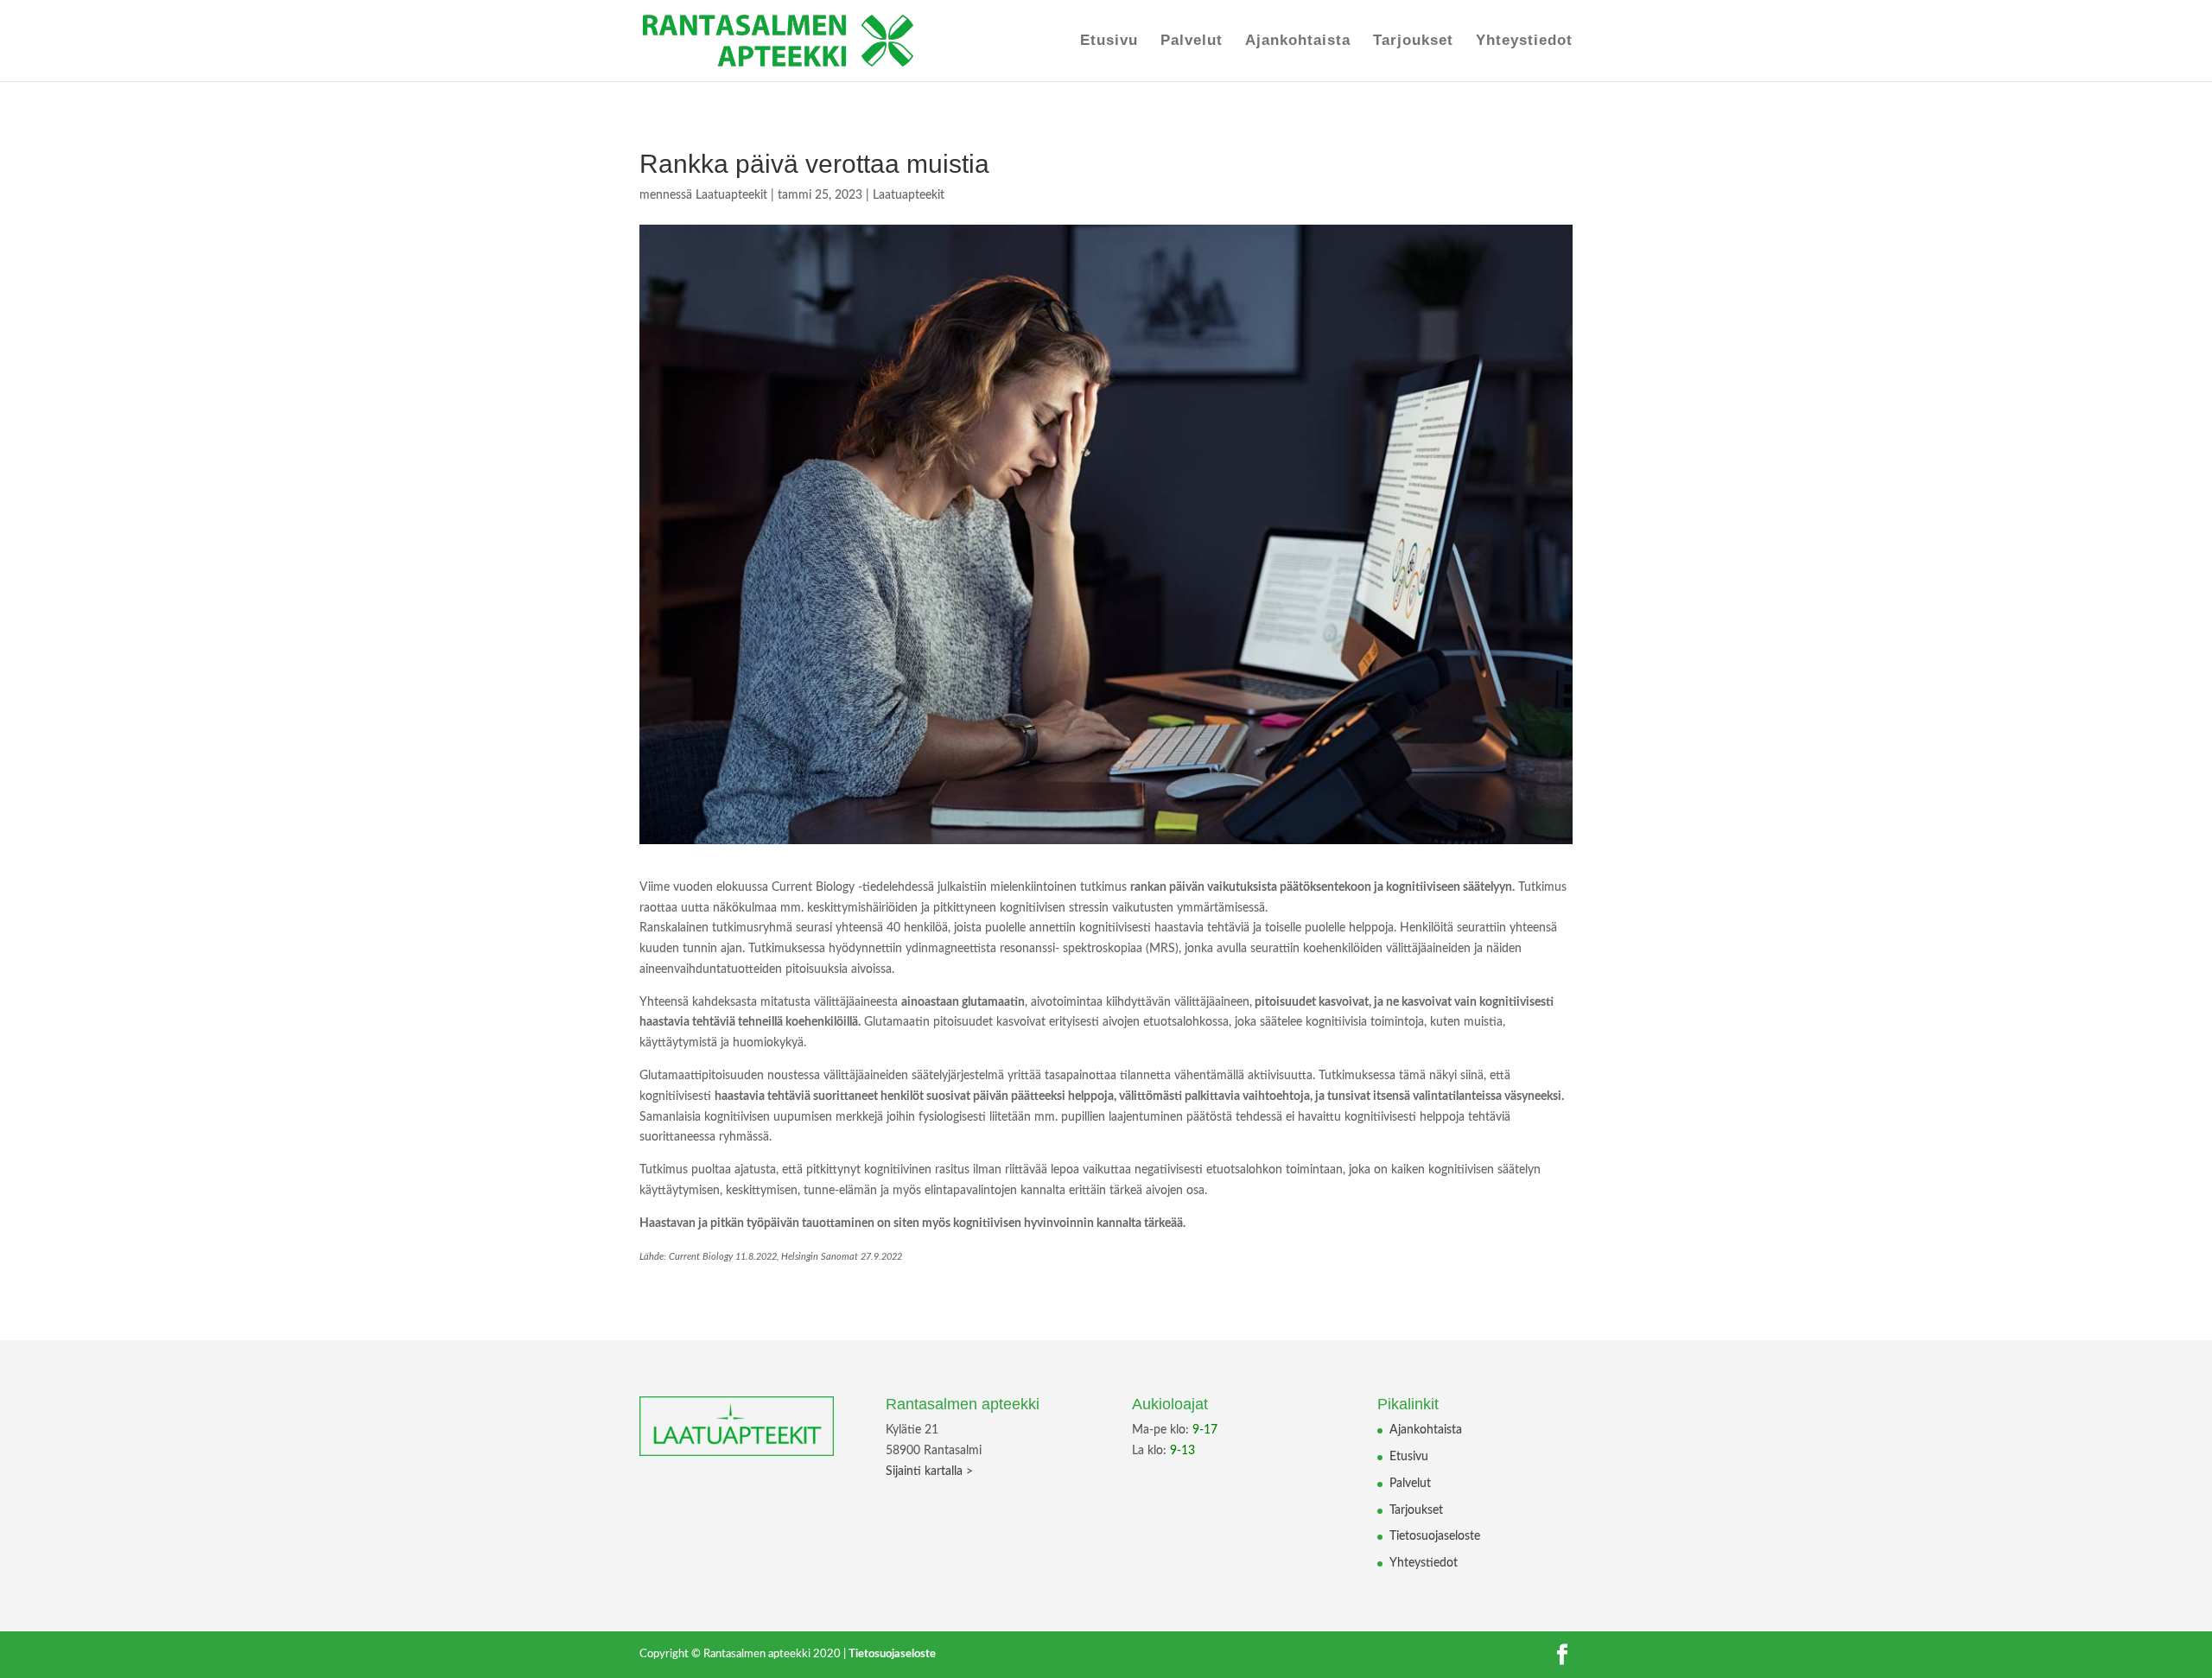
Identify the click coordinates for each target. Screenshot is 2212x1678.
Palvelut (1192, 41)
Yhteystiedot (1524, 41)
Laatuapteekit (731, 195)
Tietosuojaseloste (1435, 1536)
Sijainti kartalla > (929, 1471)
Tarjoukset (1413, 41)
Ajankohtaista (1298, 41)
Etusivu (1109, 41)
